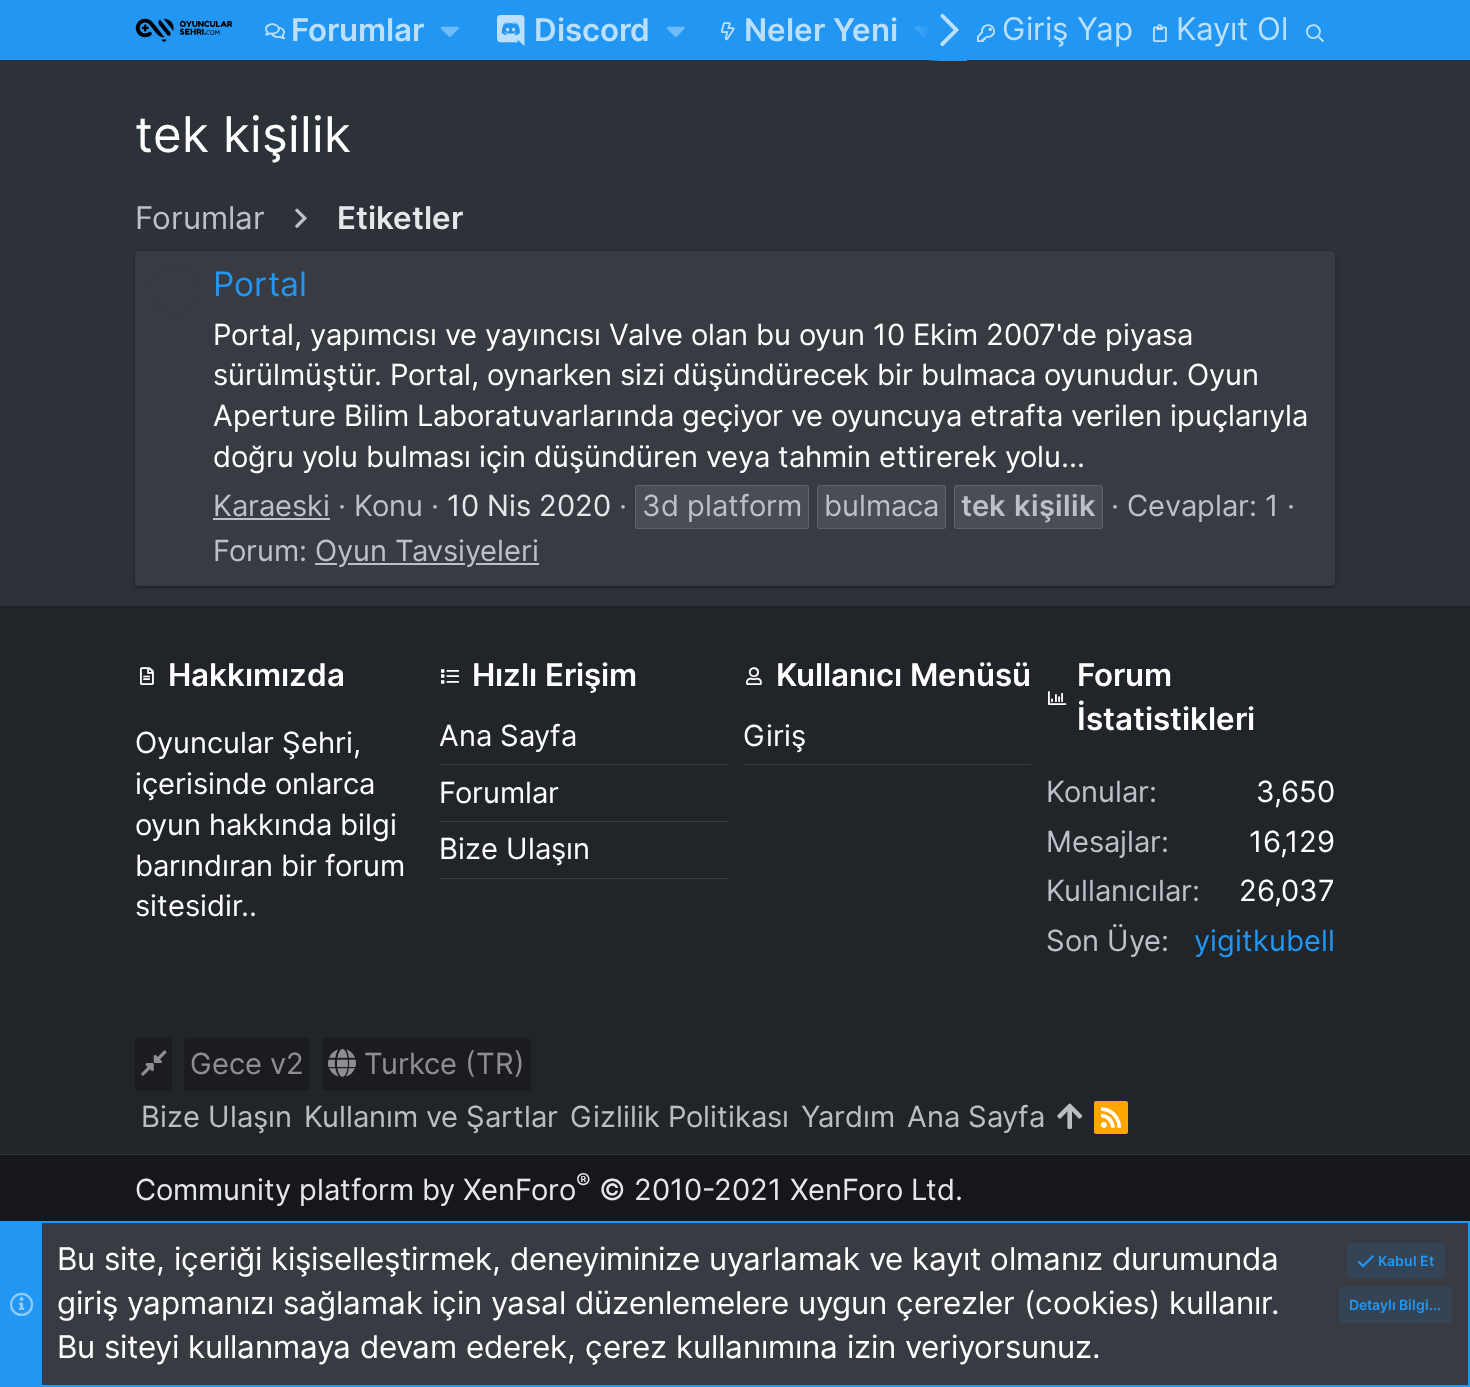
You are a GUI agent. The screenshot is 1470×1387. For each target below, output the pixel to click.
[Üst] (1069, 1117)
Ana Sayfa (508, 735)
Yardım (848, 1116)
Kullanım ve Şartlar (431, 1116)
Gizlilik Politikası (679, 1116)
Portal (260, 283)
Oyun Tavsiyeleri (427, 550)
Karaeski (271, 505)
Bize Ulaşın (514, 848)
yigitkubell (1264, 940)
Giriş (774, 735)
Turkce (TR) (440, 1063)
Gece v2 (247, 1063)
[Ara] (1315, 30)
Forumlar (499, 792)
